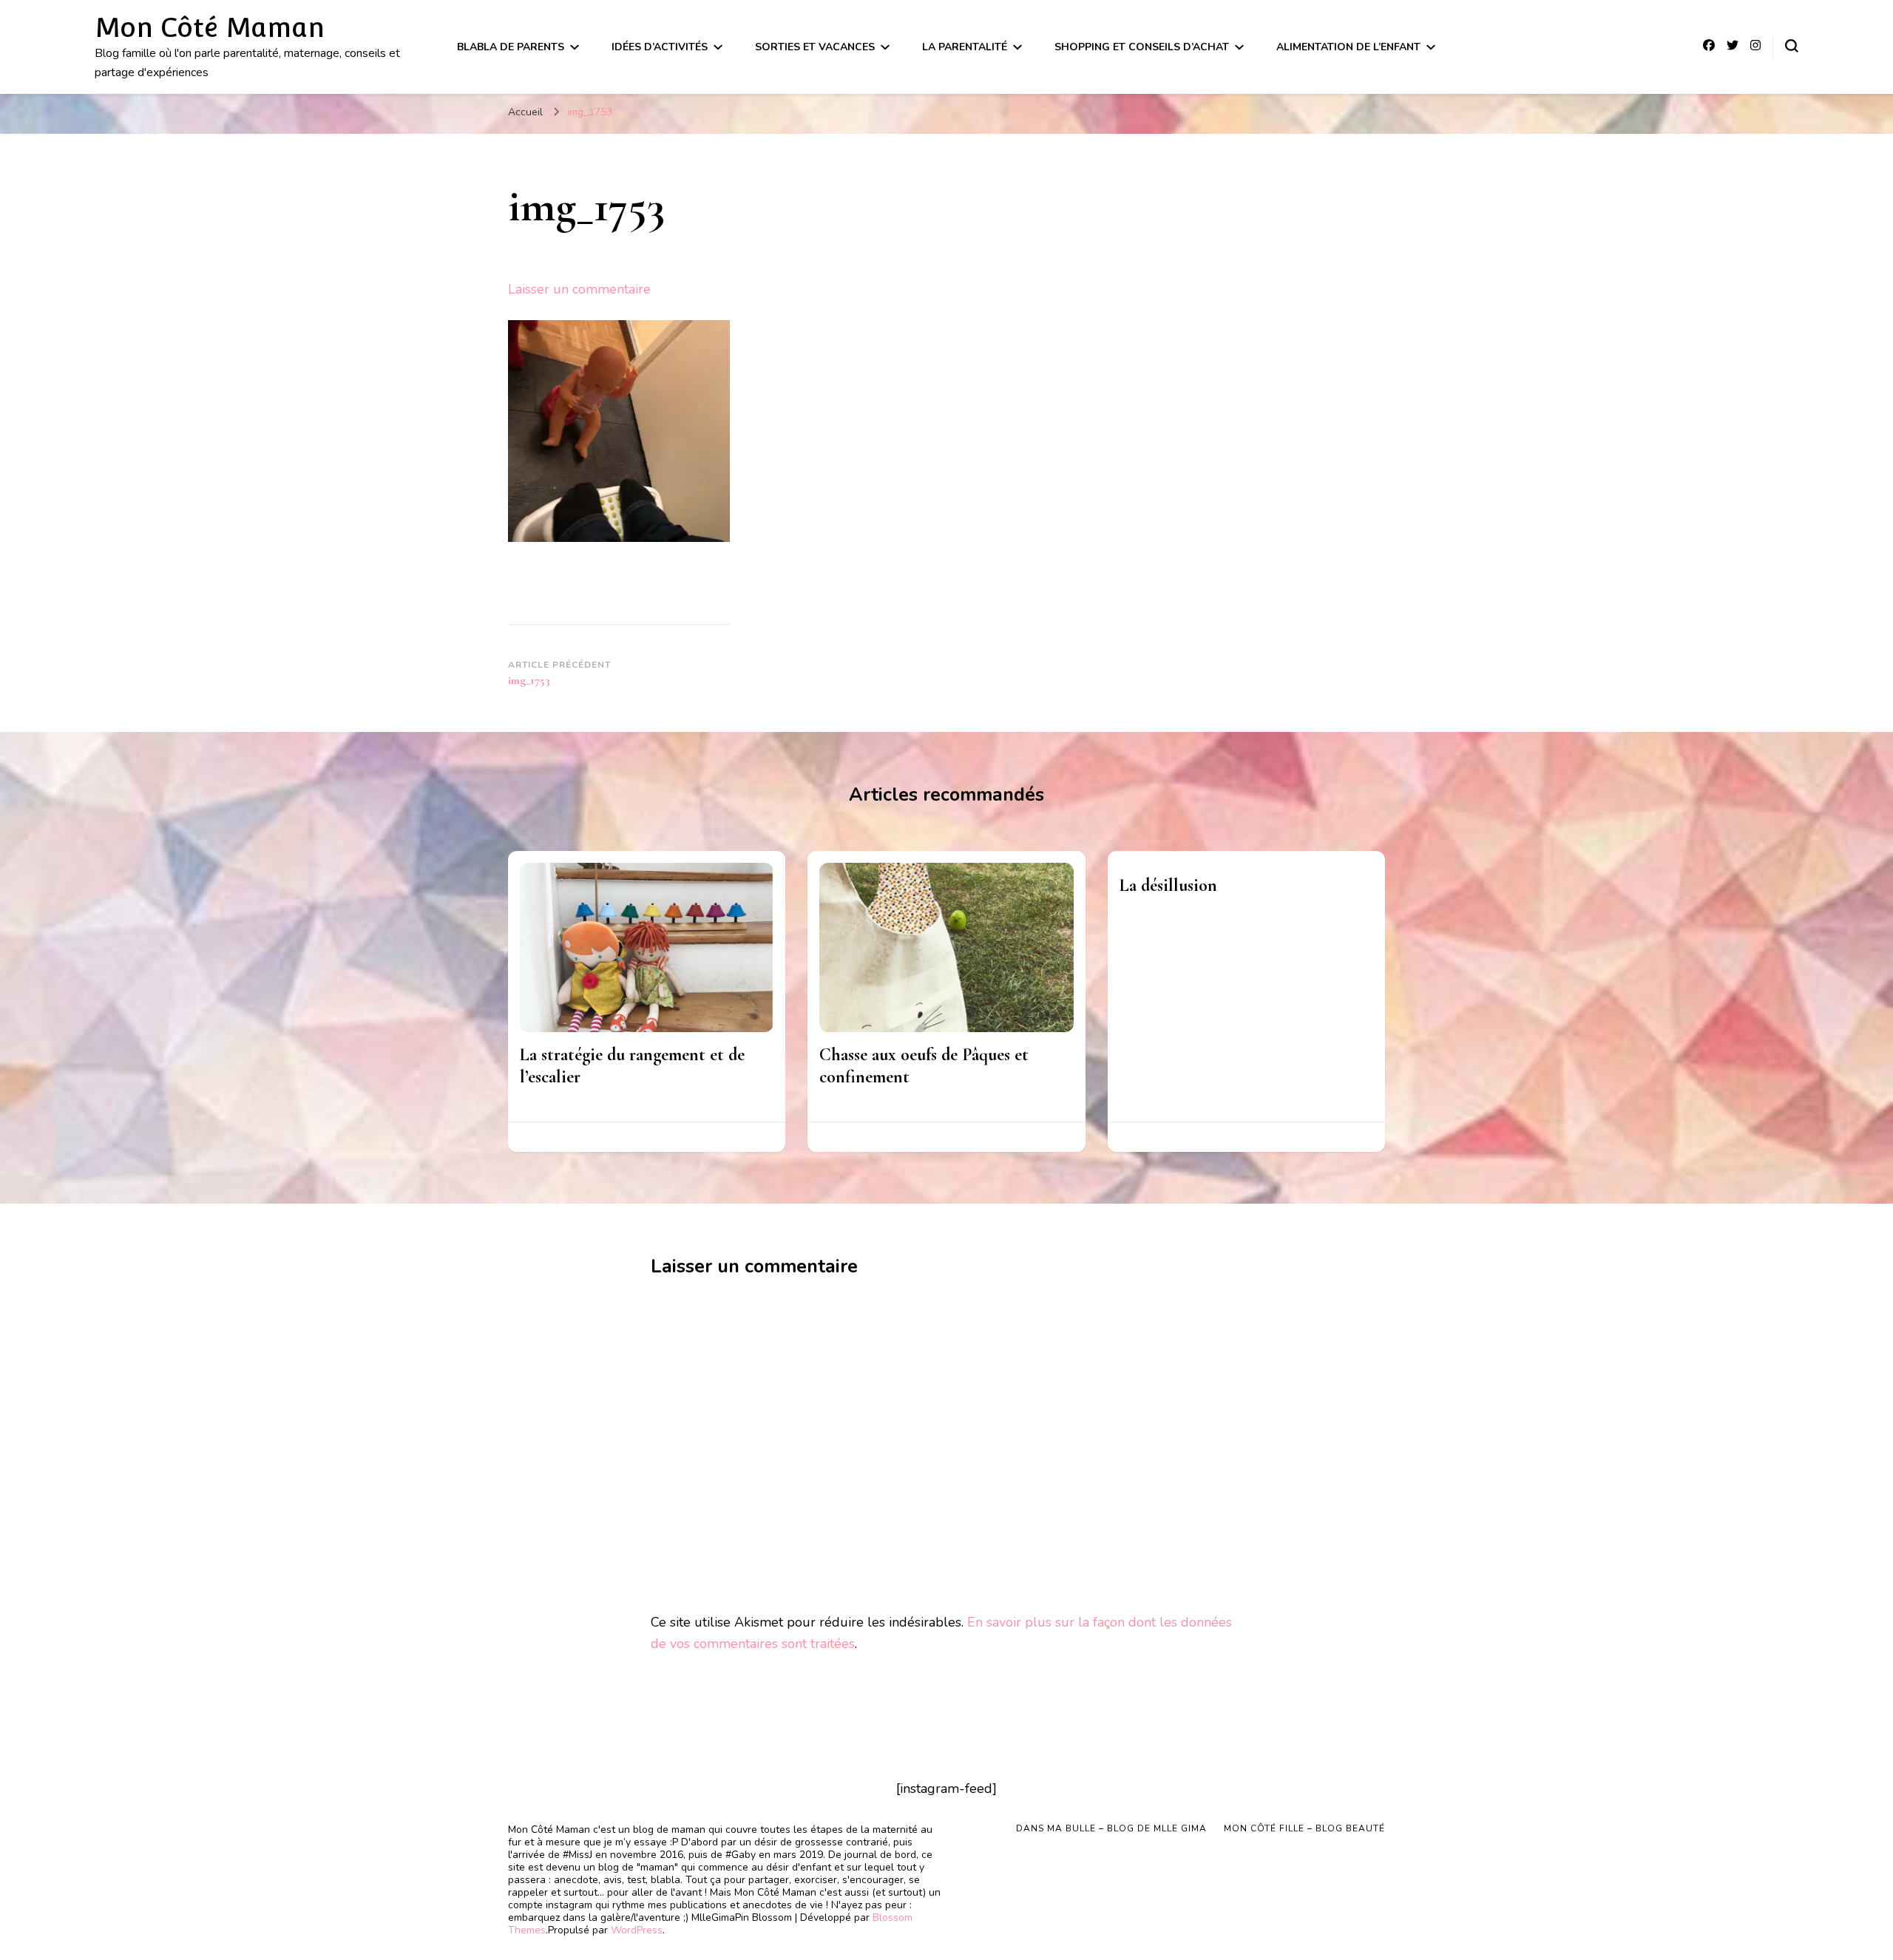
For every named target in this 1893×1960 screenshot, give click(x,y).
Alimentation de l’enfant (1348, 47)
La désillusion (1168, 885)
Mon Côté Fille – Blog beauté (1304, 1828)
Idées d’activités (660, 47)
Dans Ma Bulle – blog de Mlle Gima (1111, 1828)
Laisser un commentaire (579, 289)
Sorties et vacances (815, 47)
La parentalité (965, 47)
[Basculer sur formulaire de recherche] (1792, 46)
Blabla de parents (511, 47)
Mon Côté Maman (210, 27)
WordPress (637, 1930)
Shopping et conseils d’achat (1142, 47)
